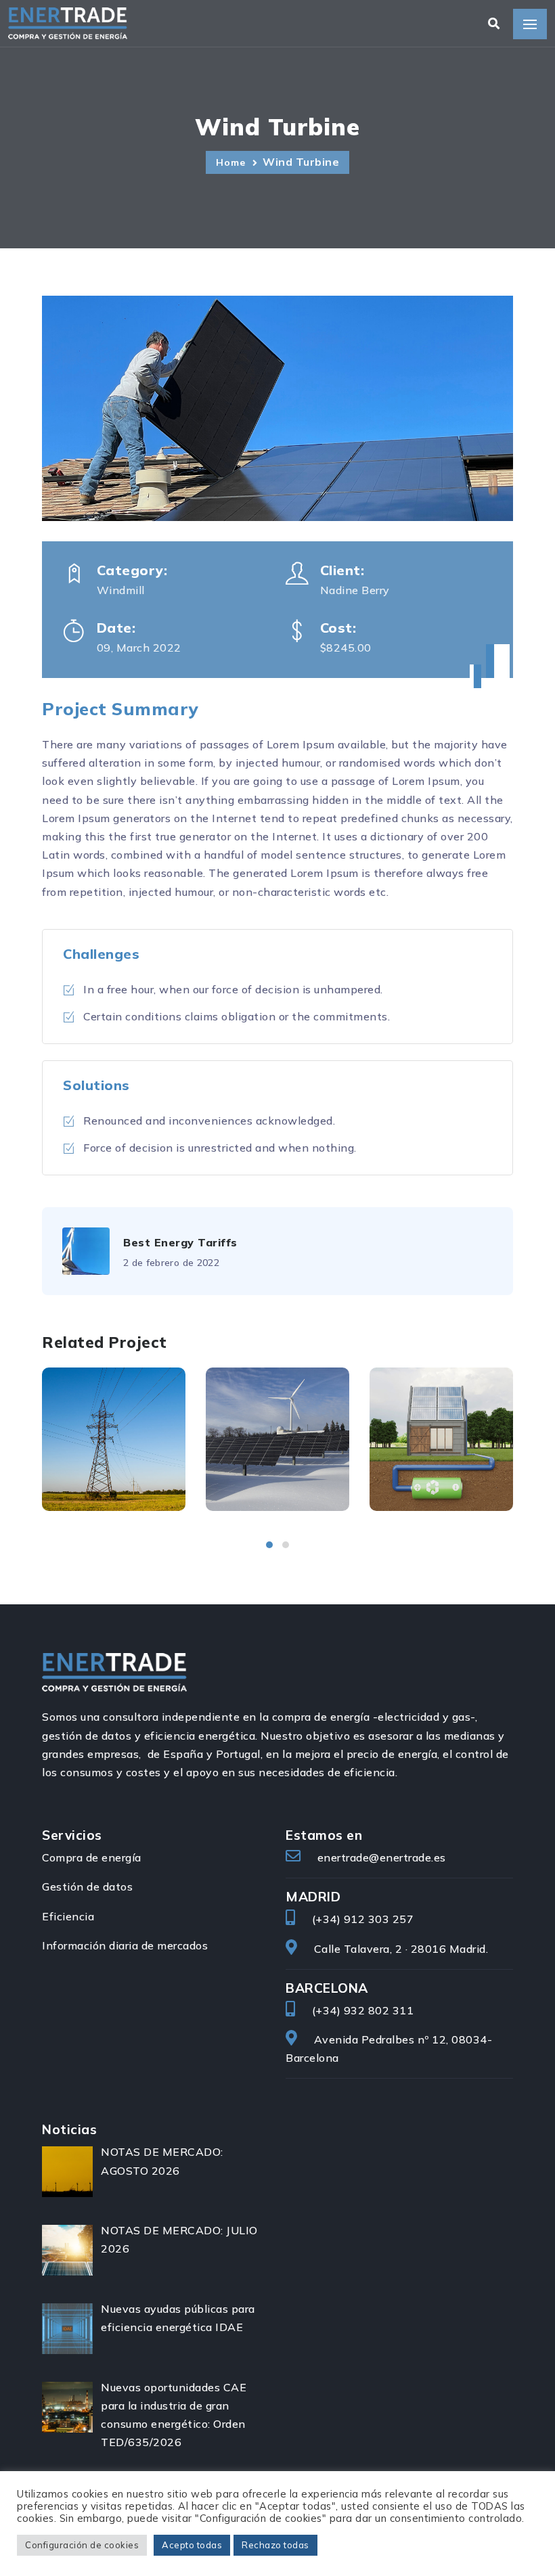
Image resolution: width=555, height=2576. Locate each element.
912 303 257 (379, 1919)
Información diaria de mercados (125, 1945)
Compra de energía (92, 1857)
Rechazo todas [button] (275, 2545)
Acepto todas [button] (192, 2545)
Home (232, 162)
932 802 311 (379, 2010)
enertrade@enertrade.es (382, 1857)
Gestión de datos (87, 1886)
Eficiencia (68, 1916)
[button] (269, 1545)
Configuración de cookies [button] (82, 2545)
